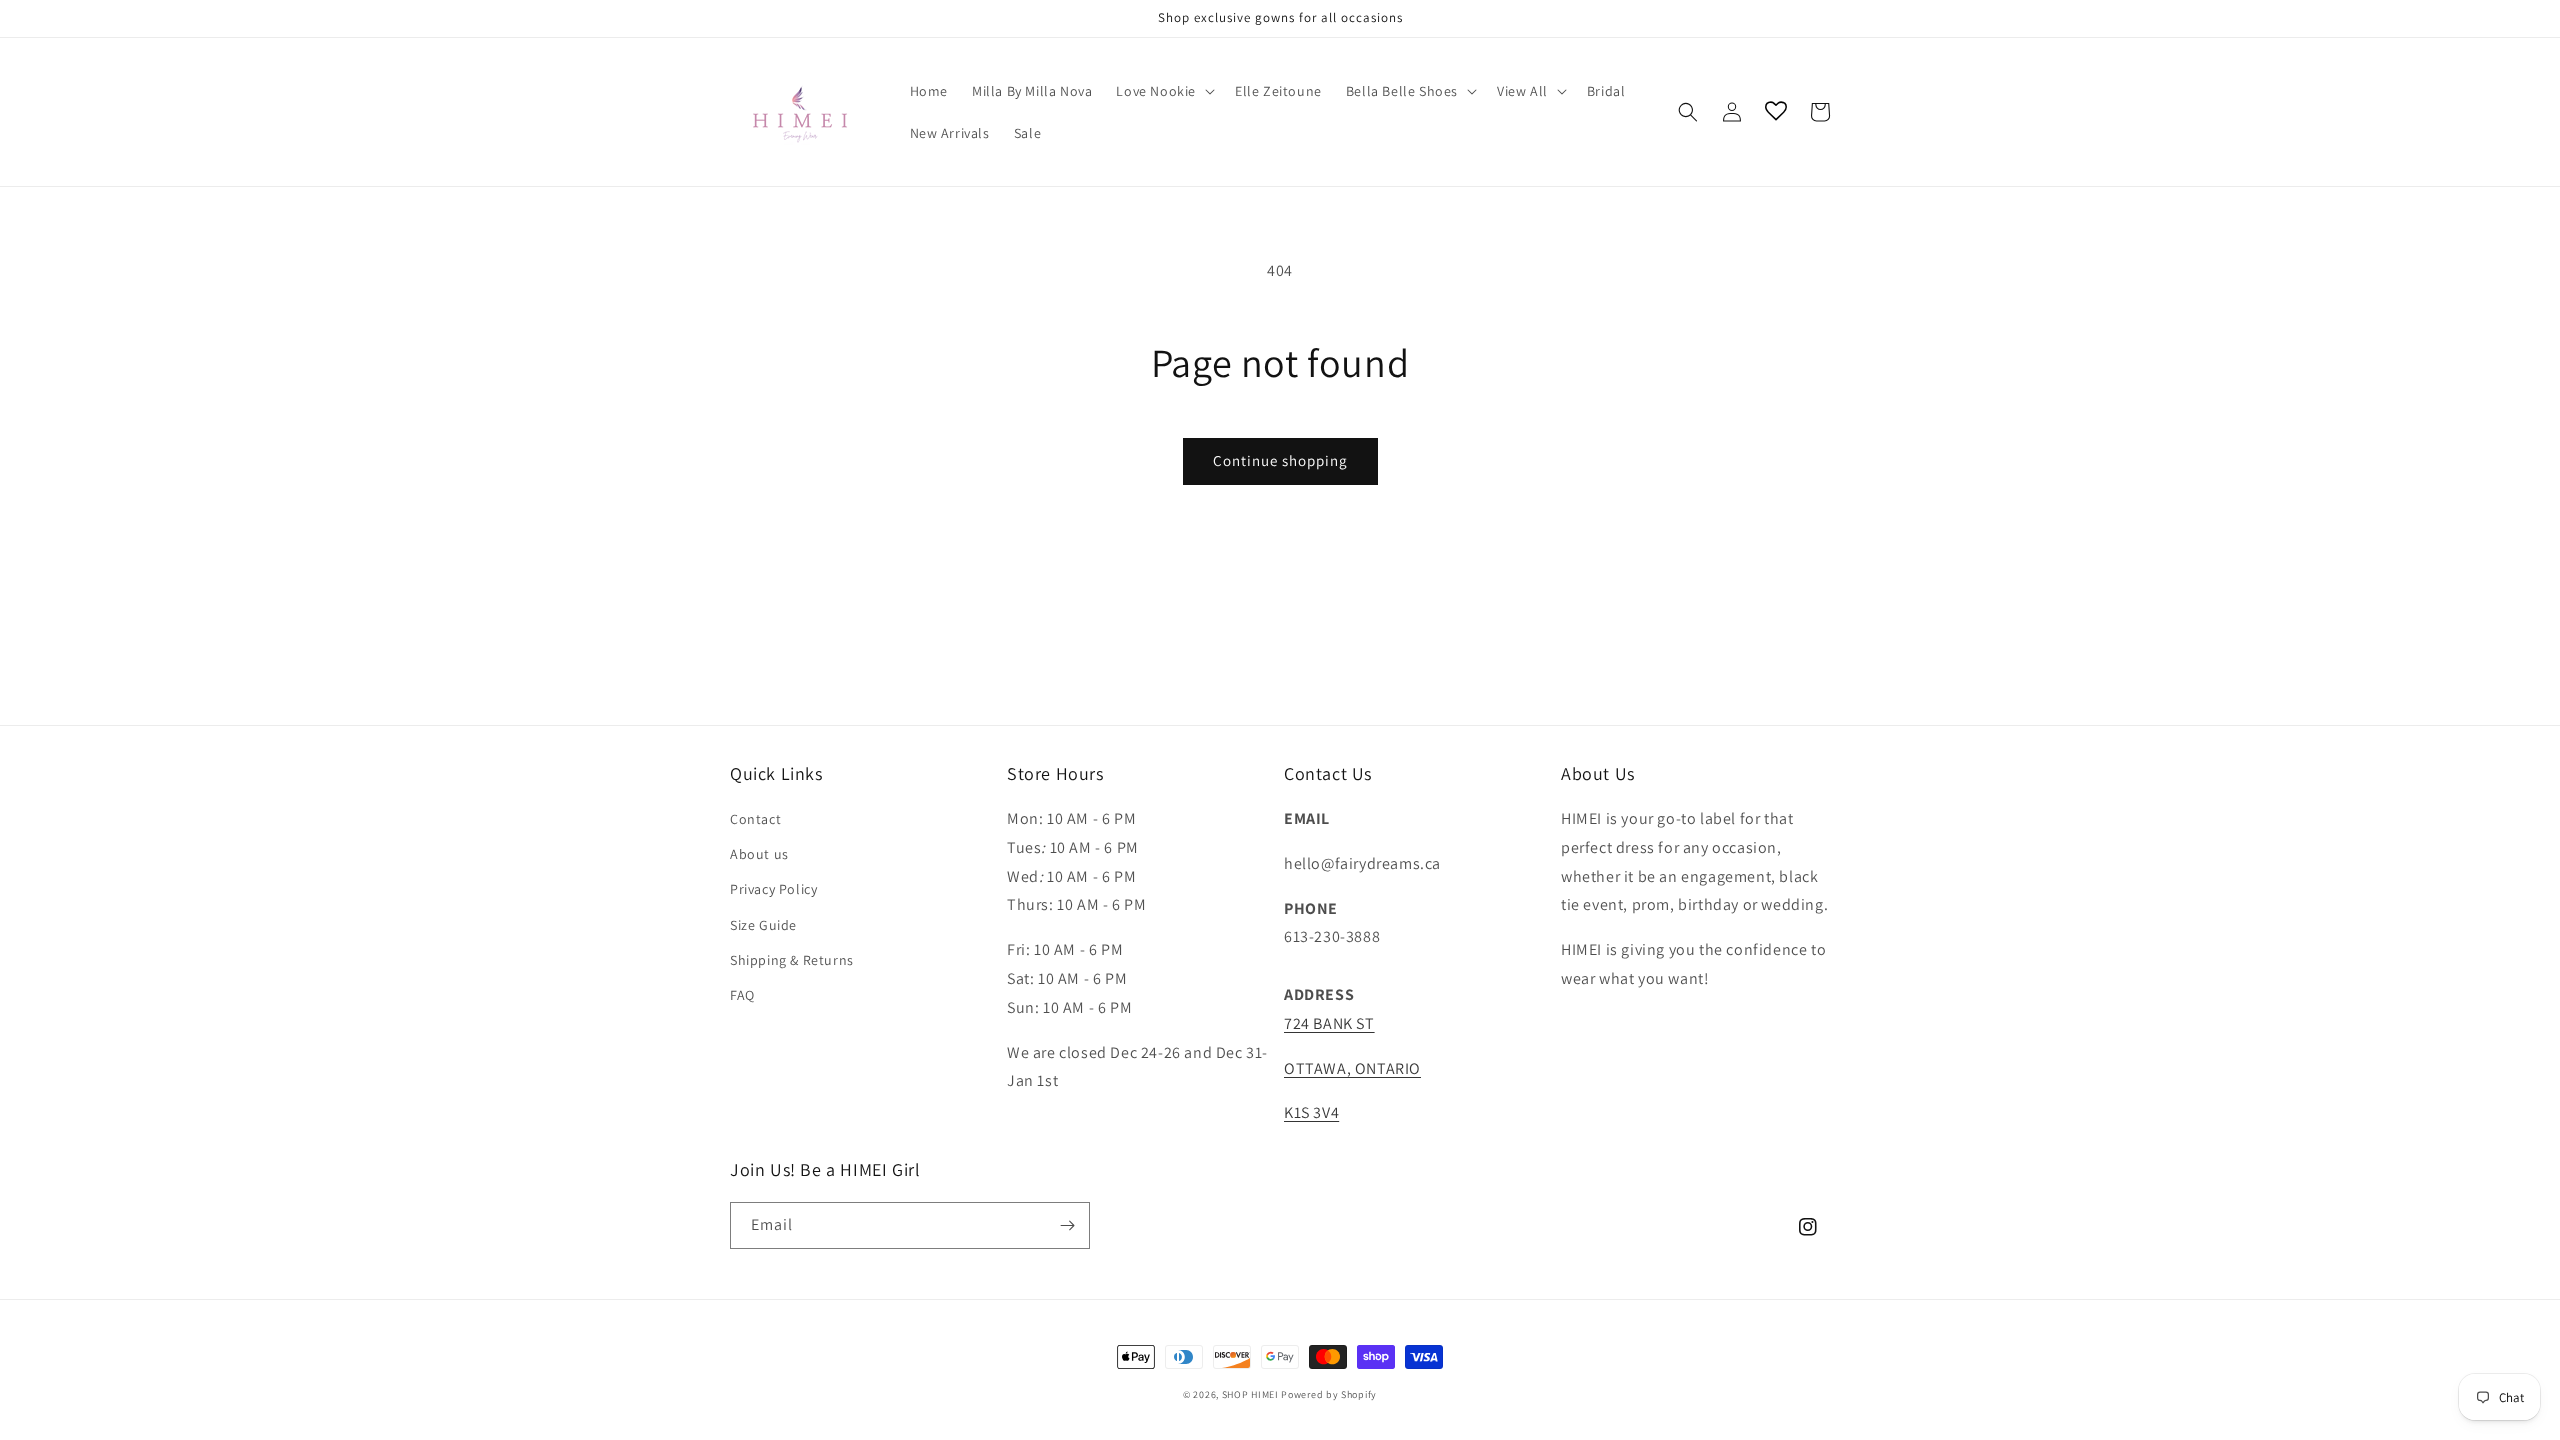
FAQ (742, 995)
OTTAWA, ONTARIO (1352, 1068)
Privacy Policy (773, 889)
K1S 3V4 (1311, 1112)
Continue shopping (1280, 460)
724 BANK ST (1329, 1023)
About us (759, 854)
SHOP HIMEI (1250, 1394)
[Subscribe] (1067, 1225)
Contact (755, 819)
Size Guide (763, 925)
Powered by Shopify (1329, 1394)
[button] (1163, 91)
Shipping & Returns (792, 960)
